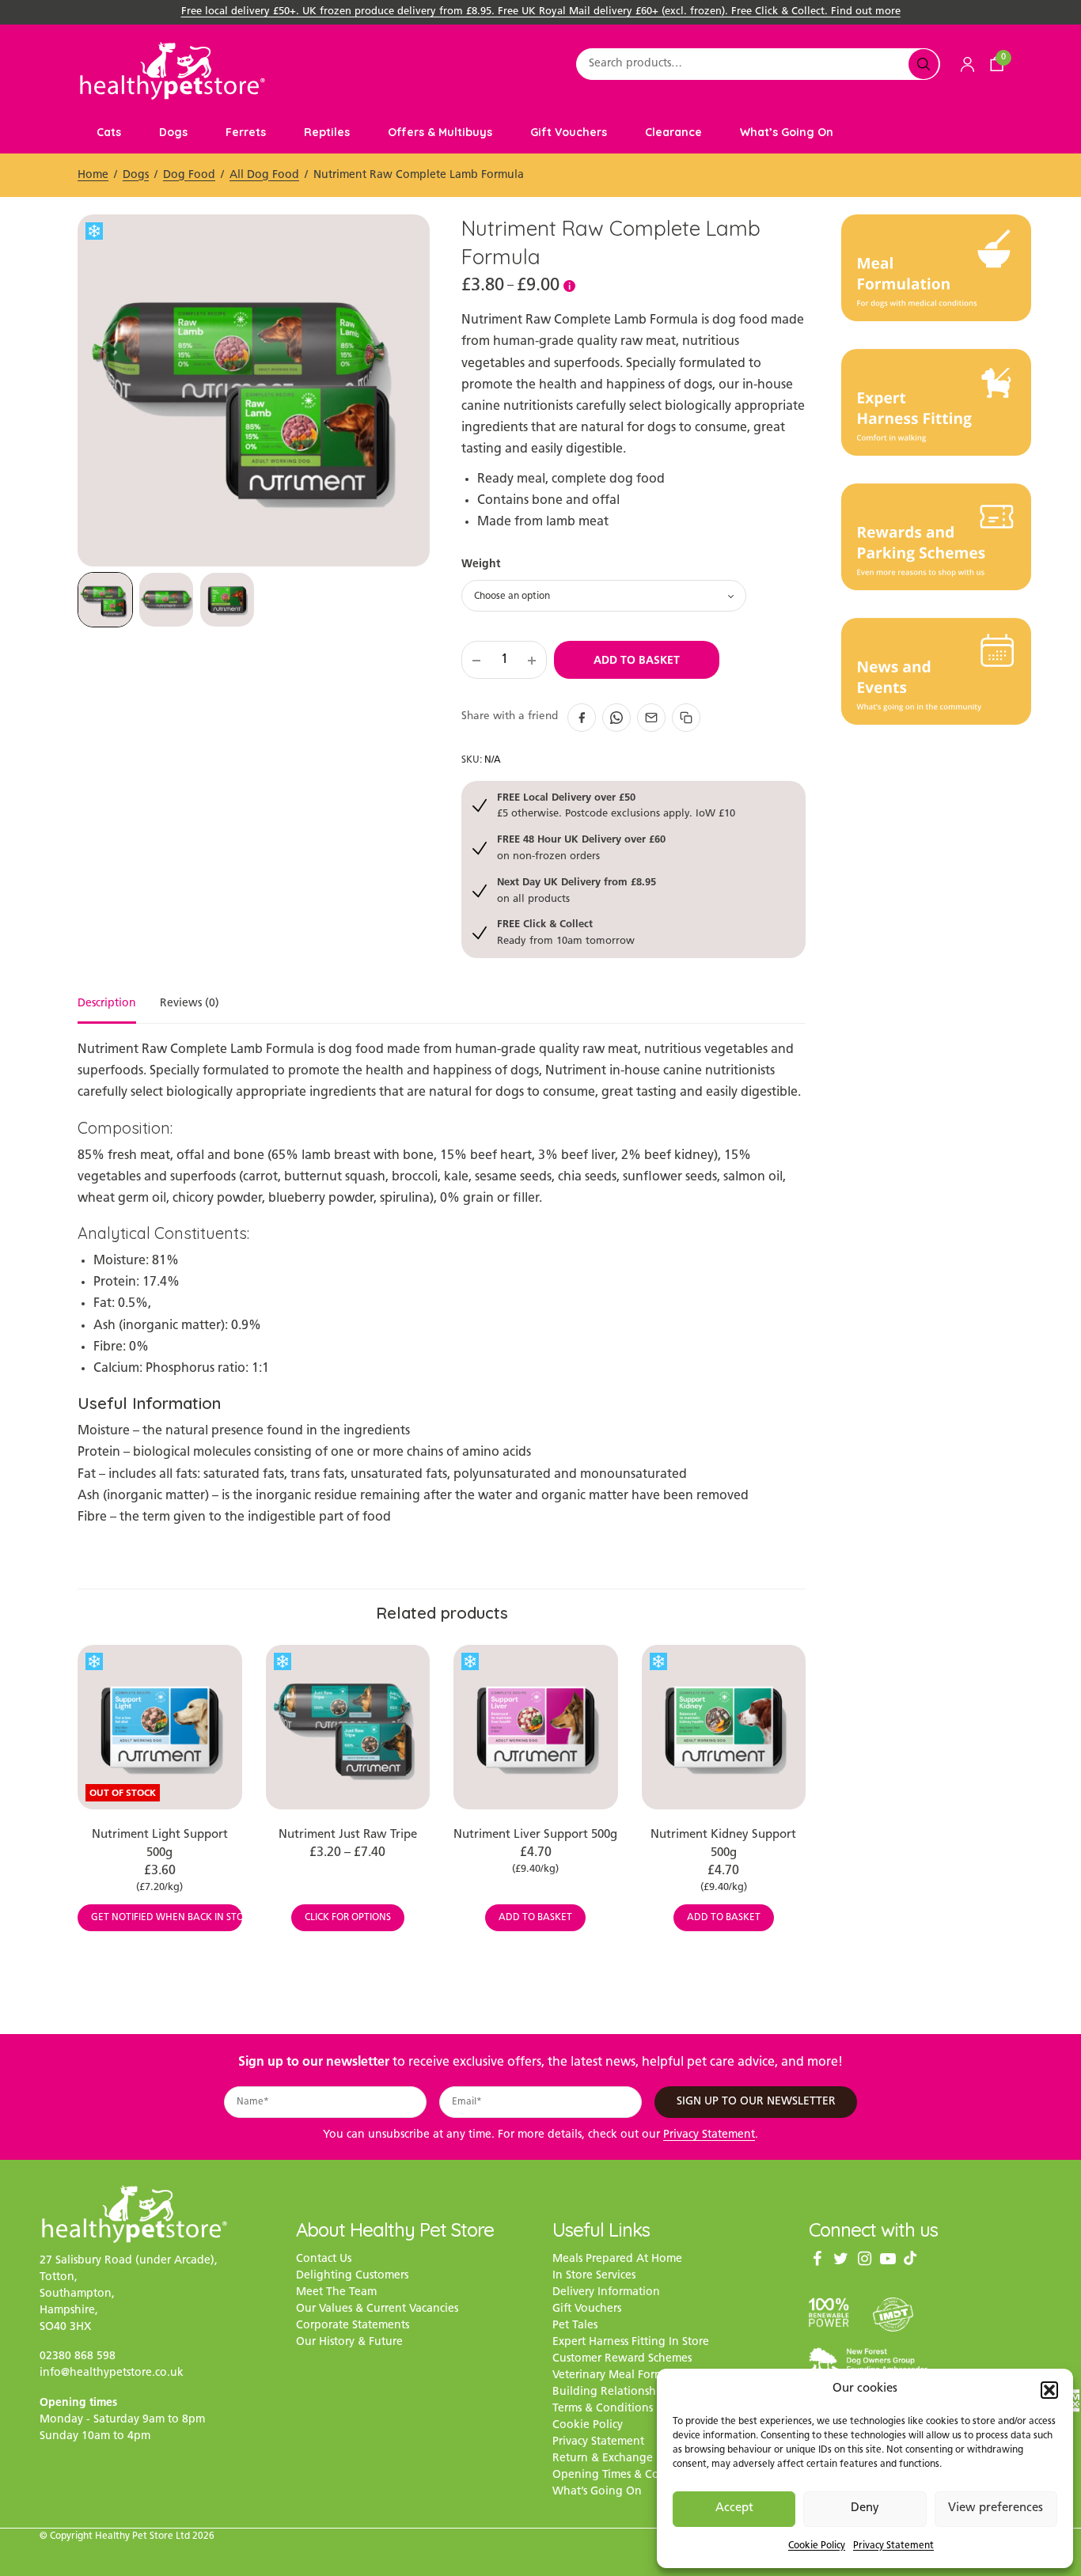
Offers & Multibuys (440, 132)
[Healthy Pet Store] (173, 71)
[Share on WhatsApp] (616, 718)
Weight (481, 563)
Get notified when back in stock (167, 1918)
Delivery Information (606, 2293)
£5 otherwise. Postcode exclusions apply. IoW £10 (616, 805)
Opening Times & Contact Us (626, 2476)
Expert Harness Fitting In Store (631, 2343)
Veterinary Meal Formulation (627, 2376)
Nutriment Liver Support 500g (535, 1835)
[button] (1049, 2390)
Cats (109, 132)
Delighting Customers (352, 2277)
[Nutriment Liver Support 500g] (536, 1727)
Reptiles (327, 132)
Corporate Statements (353, 2326)
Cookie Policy (817, 2546)
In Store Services (594, 2277)
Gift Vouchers (569, 132)
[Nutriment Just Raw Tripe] (348, 1727)
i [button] (569, 286)
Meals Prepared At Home (617, 2260)
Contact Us (324, 2260)
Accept (734, 2508)
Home (93, 175)
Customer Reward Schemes (622, 2360)
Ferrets (246, 132)
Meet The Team (336, 2293)
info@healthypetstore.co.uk (112, 2374)
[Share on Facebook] (582, 718)
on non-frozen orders (581, 847)
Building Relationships (611, 2393)
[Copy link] (686, 718)
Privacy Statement (893, 2546)
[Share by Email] (651, 718)
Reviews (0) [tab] (190, 1004)
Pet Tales (575, 2326)
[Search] (924, 64)
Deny (865, 2508)
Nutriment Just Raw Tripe (348, 1835)
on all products (577, 890)
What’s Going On (787, 132)
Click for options (348, 1918)
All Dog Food (264, 175)
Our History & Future (349, 2343)
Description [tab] (107, 1004)
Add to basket (637, 660)
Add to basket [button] (535, 1918)
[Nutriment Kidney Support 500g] (724, 1727)
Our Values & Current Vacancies (377, 2310)
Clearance (673, 132)
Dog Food (189, 175)
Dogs (173, 132)
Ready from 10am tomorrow (566, 932)
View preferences (996, 2508)
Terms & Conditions (603, 2409)
